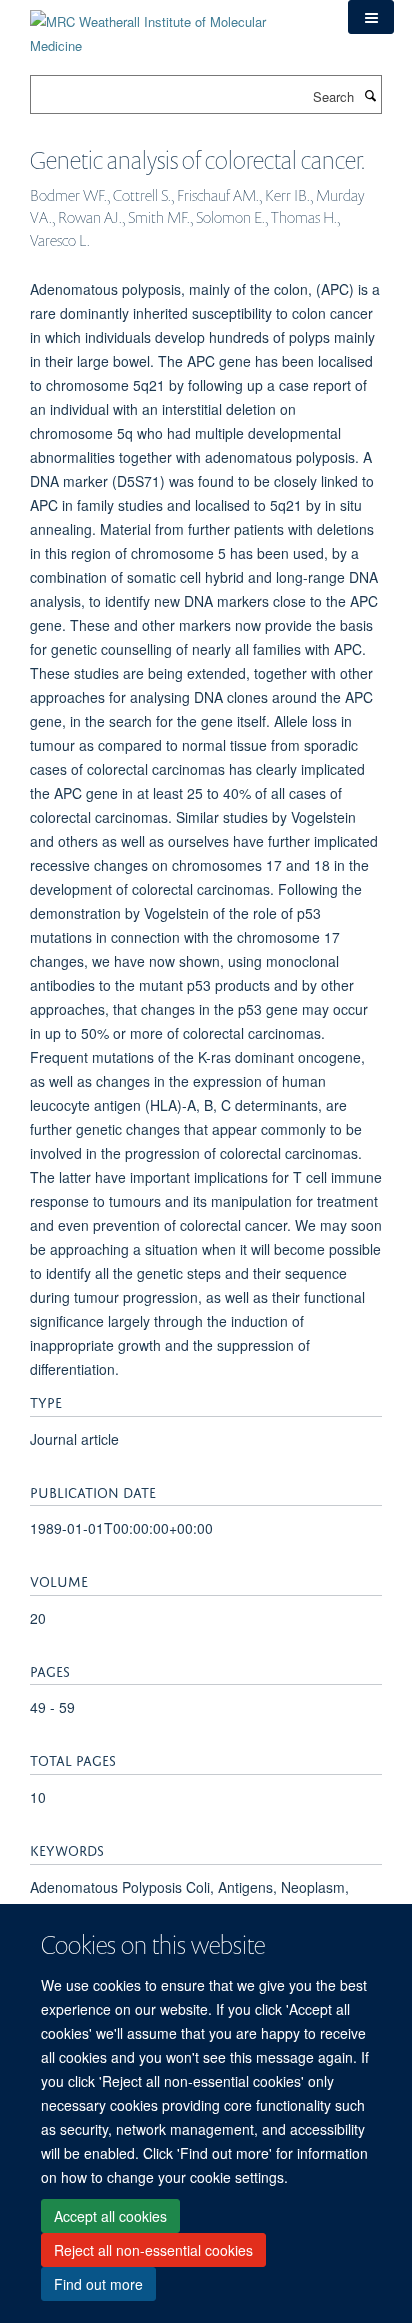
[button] (371, 17)
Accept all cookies (110, 2216)
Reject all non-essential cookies (153, 2250)
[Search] (370, 95)
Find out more (98, 2284)
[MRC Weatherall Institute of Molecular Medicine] (174, 26)
